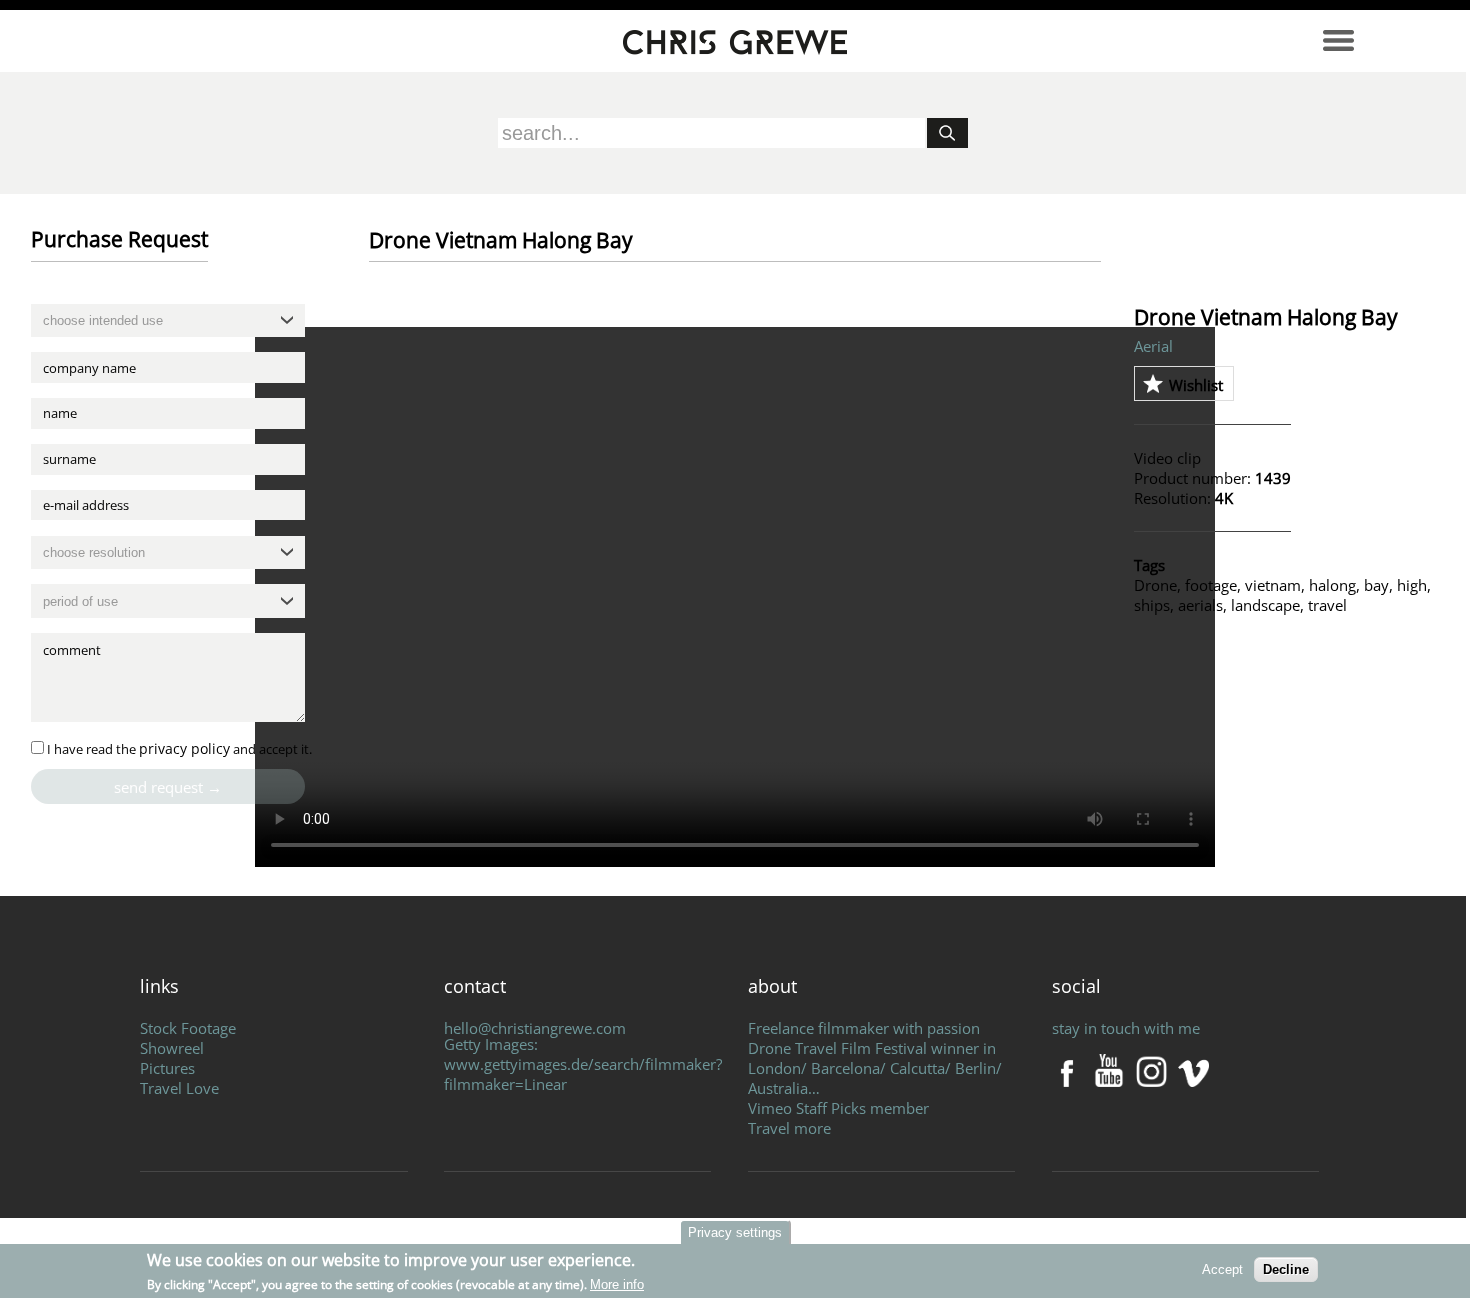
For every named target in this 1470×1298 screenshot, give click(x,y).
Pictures (167, 1068)
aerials (1200, 605)
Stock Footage (188, 1028)
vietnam (1273, 585)
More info (617, 1284)
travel (1327, 605)
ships (1152, 605)
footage (1211, 585)
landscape (1265, 605)
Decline (1286, 1269)
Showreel (172, 1048)
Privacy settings (735, 1232)
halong (1332, 585)
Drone (1155, 585)
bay (1376, 585)
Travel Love (179, 1088)
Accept (1222, 1269)
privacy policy (184, 748)
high (1412, 585)
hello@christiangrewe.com (535, 1028)
